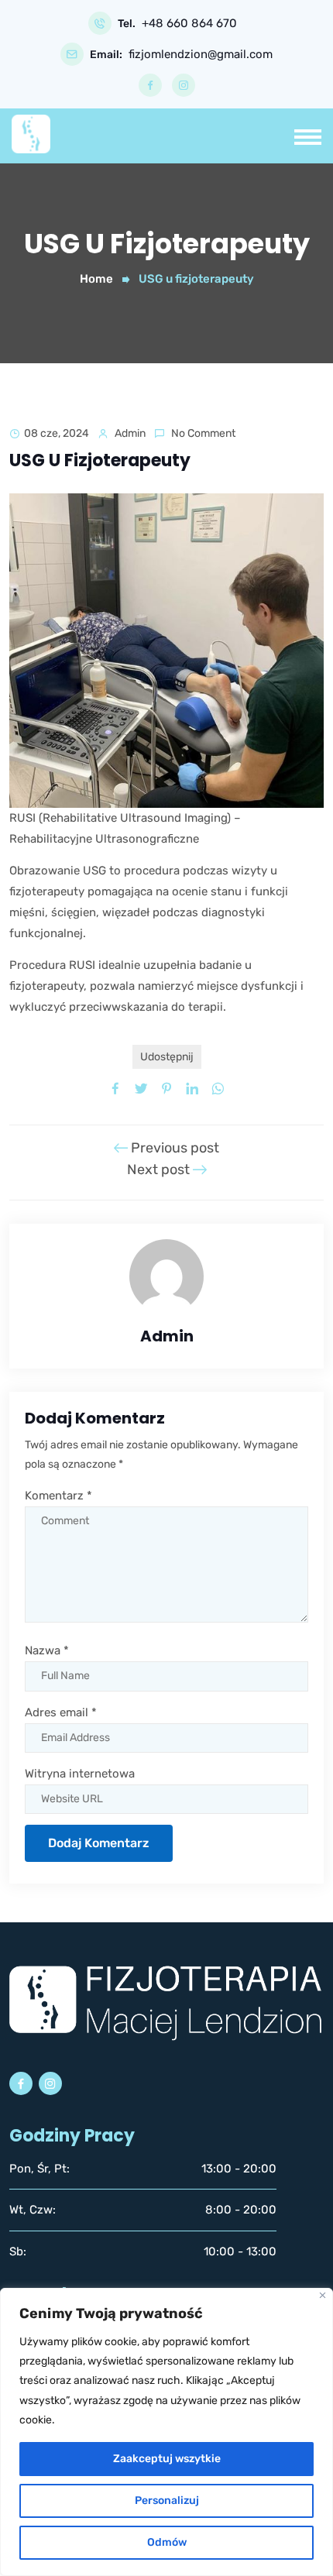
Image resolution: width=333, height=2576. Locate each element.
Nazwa (47, 1650)
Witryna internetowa (80, 1774)
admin (130, 433)
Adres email (61, 1712)
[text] (166, 2381)
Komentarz (58, 1496)
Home (96, 279)
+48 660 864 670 (189, 24)
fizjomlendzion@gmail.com (201, 55)
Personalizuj (167, 2500)
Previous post (173, 1148)
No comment (203, 433)
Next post (160, 1170)
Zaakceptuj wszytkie (167, 2459)
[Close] (323, 2295)
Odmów (167, 2542)
